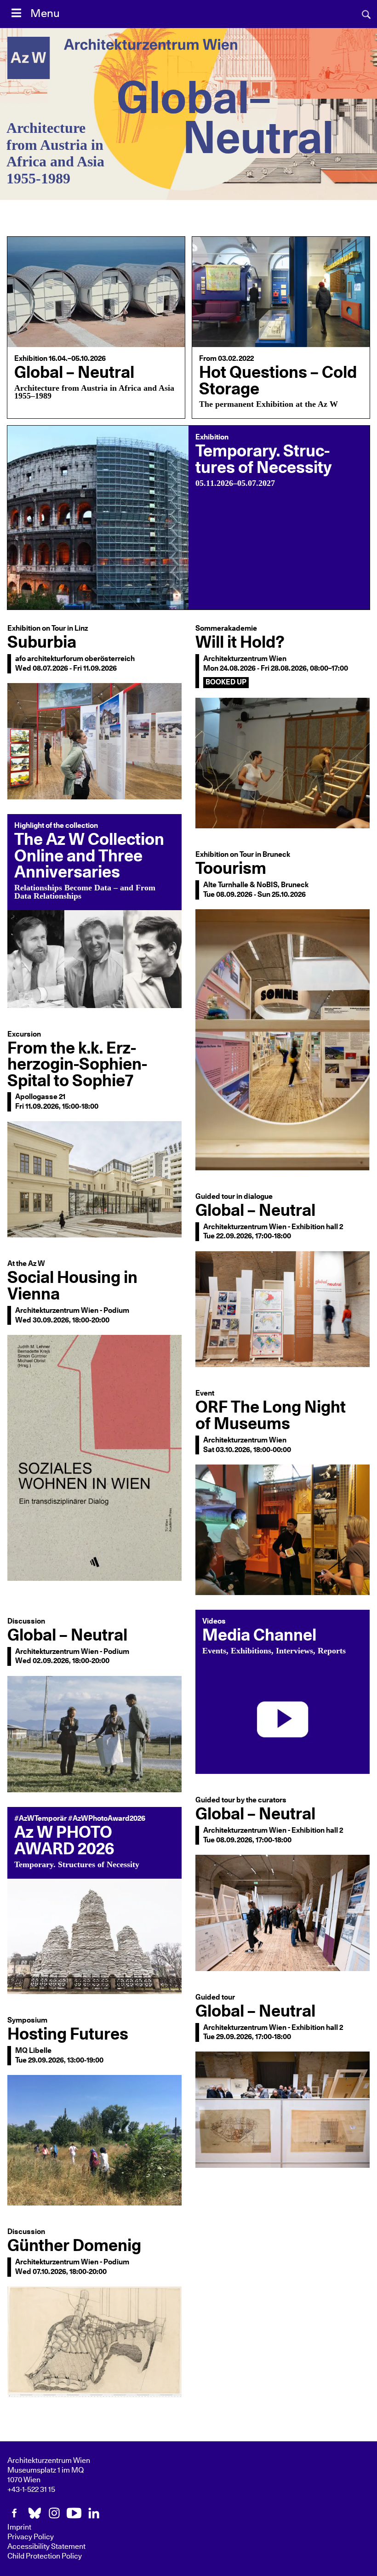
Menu (45, 14)
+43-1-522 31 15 (31, 2490)
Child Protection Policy (45, 2556)
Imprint (19, 2527)
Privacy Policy (31, 2537)
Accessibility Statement (46, 2547)
